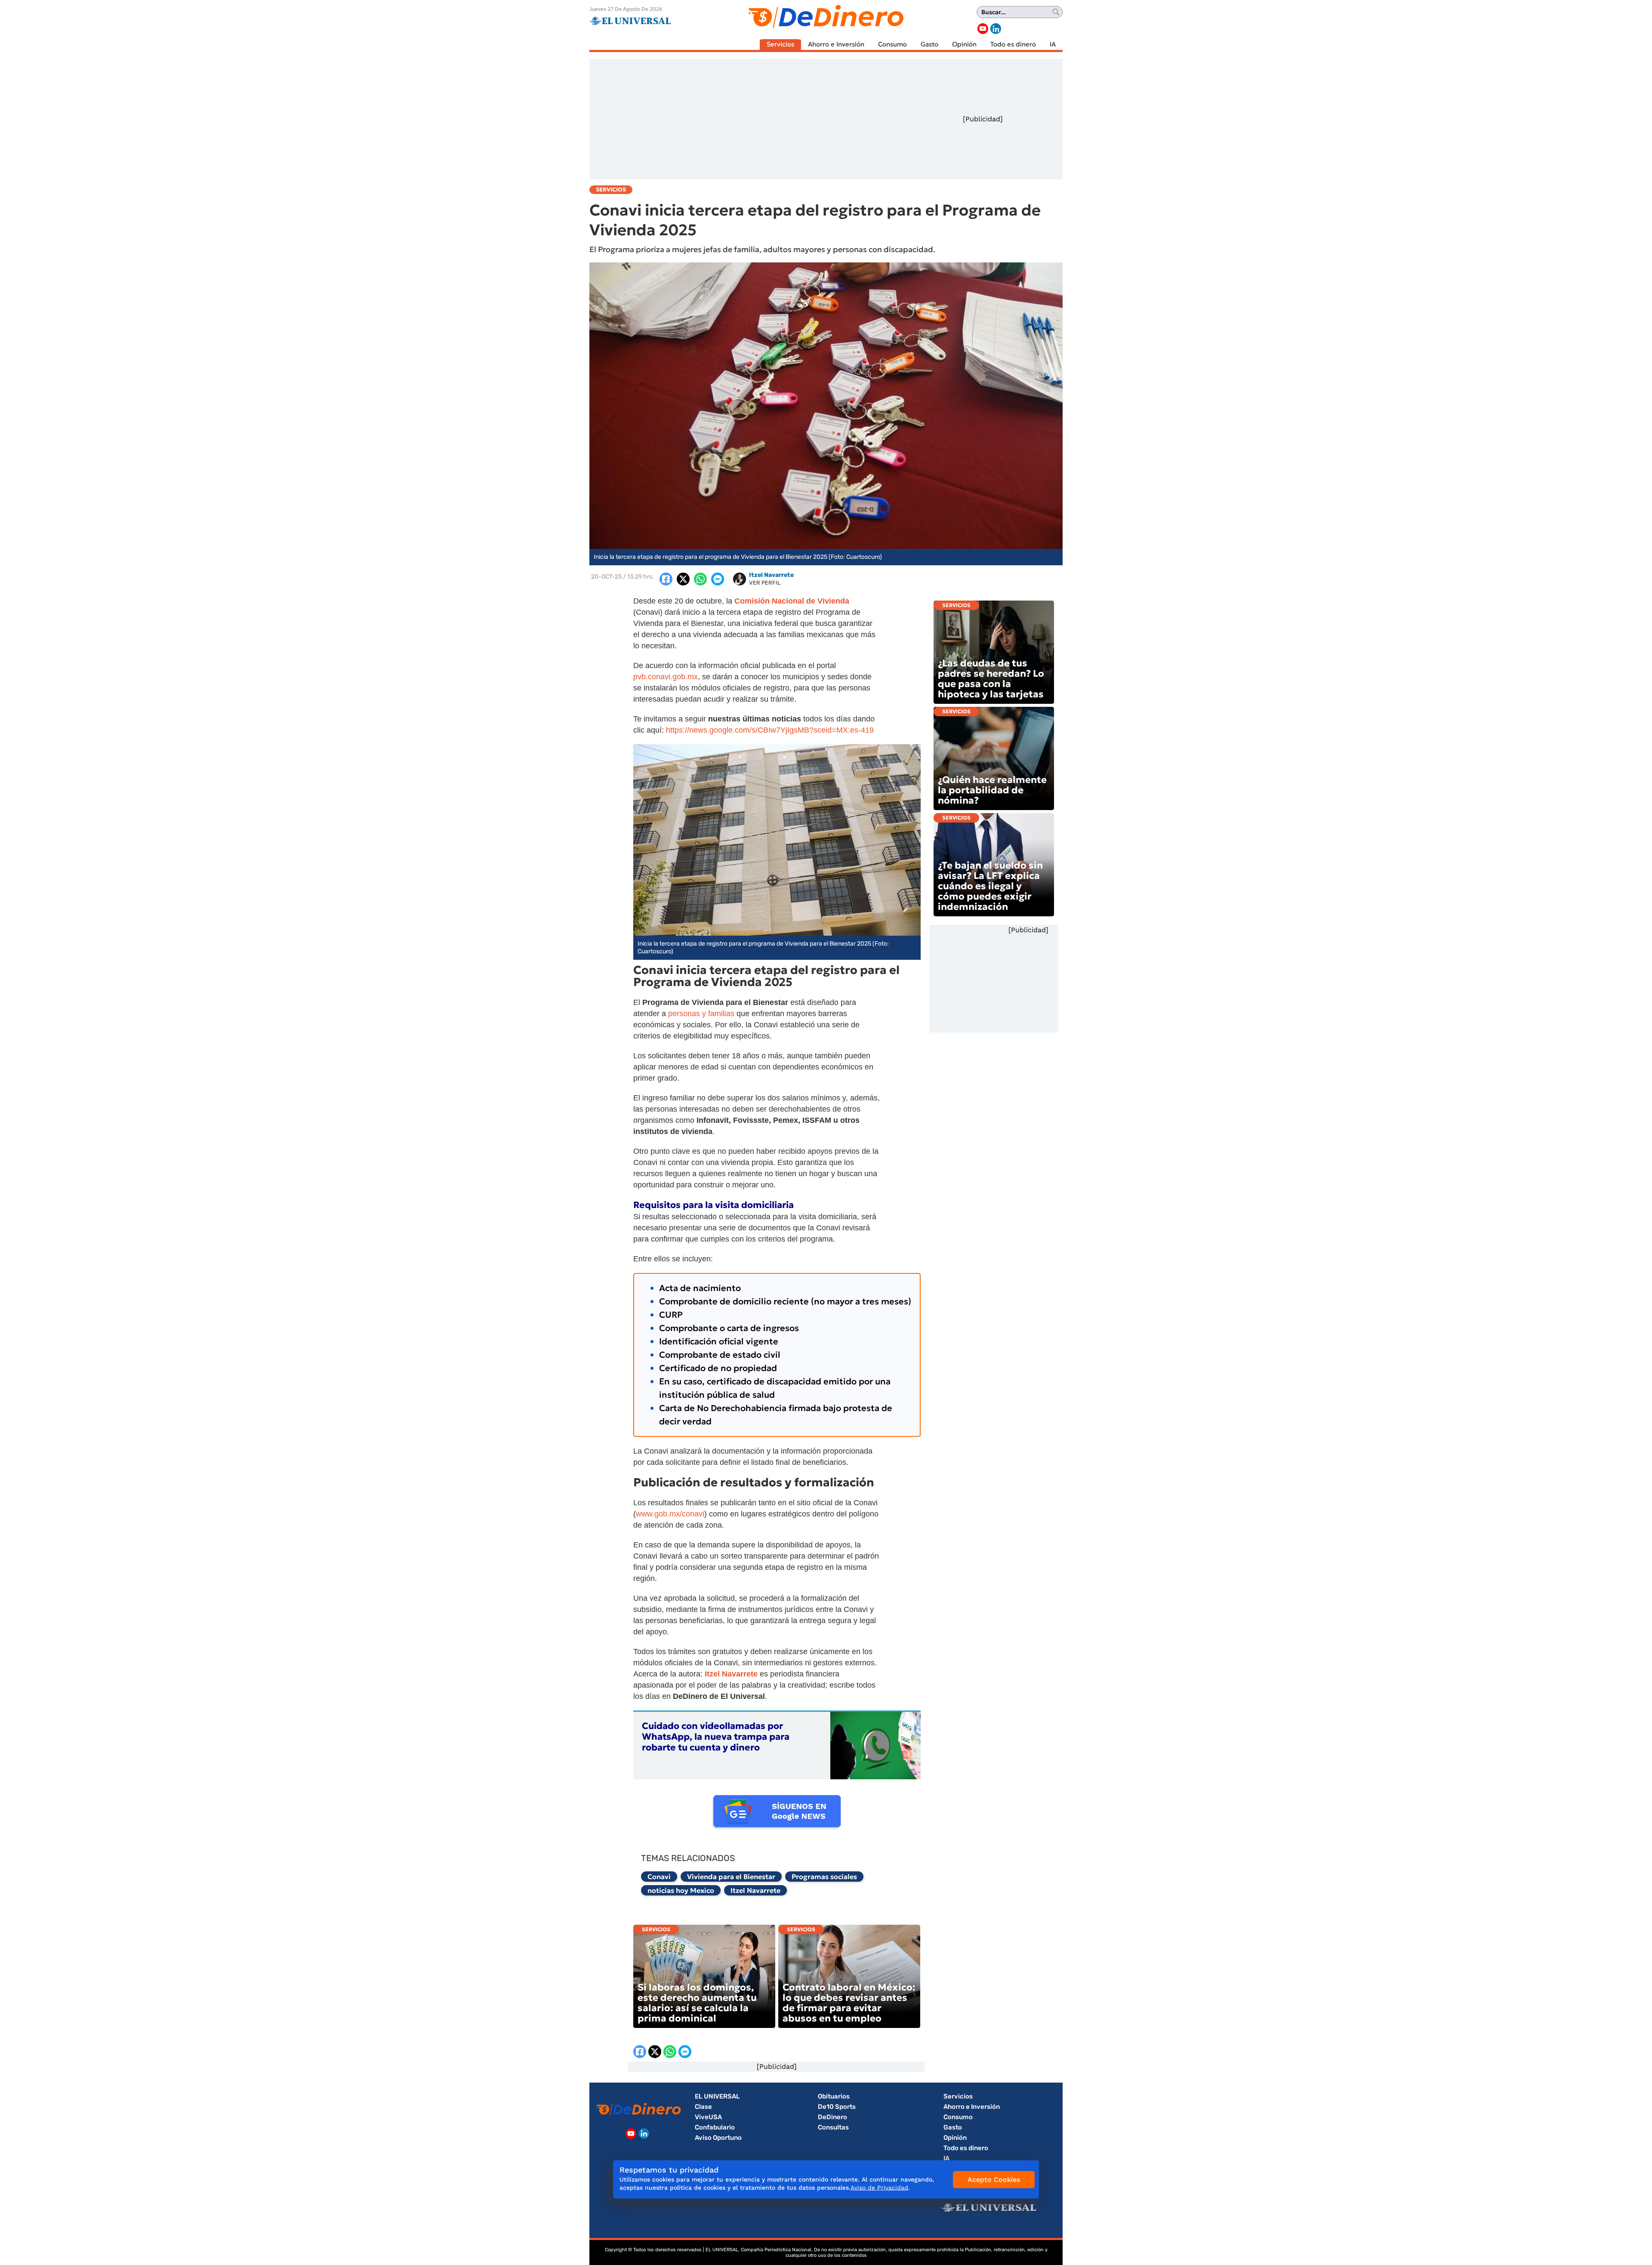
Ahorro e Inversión (836, 44)
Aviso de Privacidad (879, 2188)
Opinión (964, 44)
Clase (703, 2107)
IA (1053, 44)
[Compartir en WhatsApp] (700, 579)
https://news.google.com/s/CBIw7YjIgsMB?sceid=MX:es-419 (770, 730)
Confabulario (715, 2127)
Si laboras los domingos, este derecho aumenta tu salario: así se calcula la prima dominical (697, 2003)
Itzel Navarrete (755, 1890)
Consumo (892, 44)
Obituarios (834, 2096)
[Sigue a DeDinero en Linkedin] (996, 29)
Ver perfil (765, 583)
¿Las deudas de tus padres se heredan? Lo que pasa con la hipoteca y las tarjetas (991, 679)
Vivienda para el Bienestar (731, 1877)
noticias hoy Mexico (681, 1890)
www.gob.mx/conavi (670, 1514)
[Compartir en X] (683, 579)
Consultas (833, 2127)
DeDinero (832, 2117)
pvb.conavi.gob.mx (666, 677)
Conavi (659, 1877)
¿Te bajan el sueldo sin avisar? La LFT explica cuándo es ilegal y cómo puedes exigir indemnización (990, 886)
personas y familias (701, 1014)
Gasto (929, 44)
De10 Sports (837, 2107)
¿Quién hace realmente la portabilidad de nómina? (992, 790)
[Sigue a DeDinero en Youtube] (983, 29)
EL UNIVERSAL (717, 2096)
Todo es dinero (1013, 44)
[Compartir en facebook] (666, 579)
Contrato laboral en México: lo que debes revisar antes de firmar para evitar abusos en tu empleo (849, 2003)
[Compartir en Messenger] (718, 579)
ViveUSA (708, 2117)
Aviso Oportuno (718, 2138)
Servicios (780, 44)
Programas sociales (824, 1877)
